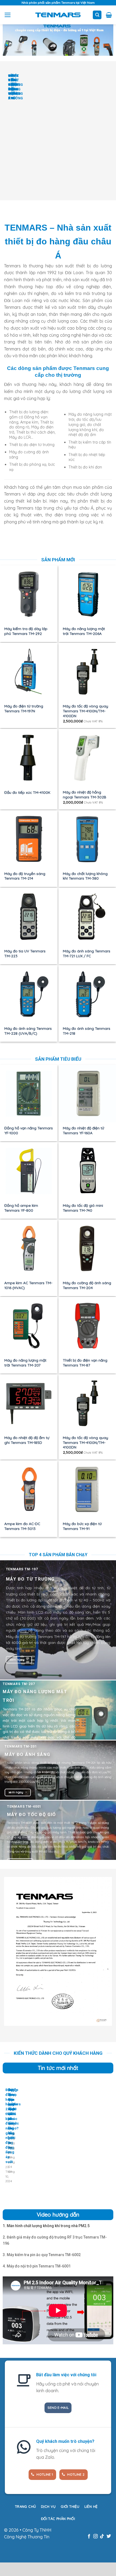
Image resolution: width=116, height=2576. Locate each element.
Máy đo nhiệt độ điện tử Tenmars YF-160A (83, 1130)
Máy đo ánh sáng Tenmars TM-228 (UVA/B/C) (28, 1031)
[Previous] (5, 133)
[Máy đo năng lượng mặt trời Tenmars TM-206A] (87, 594)
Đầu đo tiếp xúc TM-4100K (27, 792)
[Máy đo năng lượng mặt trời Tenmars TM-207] (29, 1326)
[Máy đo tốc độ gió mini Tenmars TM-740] (87, 1171)
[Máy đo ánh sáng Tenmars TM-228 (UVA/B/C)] (29, 994)
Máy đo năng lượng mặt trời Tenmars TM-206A (84, 631)
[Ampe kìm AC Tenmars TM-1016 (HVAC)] (29, 1248)
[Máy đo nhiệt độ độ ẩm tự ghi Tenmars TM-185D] (29, 1403)
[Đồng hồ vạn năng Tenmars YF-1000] (29, 1094)
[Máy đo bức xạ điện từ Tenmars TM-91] (87, 1489)
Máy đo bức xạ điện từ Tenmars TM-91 (82, 1526)
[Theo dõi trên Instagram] (95, 2536)
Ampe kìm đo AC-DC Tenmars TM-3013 (22, 1526)
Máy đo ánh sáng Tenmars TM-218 (87, 1031)
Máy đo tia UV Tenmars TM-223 (25, 953)
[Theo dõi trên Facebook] (89, 2536)
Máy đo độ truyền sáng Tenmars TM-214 (25, 876)
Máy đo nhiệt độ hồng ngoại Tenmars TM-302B (85, 794)
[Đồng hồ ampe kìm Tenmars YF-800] (29, 1171)
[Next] (20, 133)
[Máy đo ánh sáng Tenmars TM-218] (87, 994)
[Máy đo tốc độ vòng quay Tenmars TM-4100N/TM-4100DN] (87, 672)
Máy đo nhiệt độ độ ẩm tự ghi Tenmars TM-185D (27, 1440)
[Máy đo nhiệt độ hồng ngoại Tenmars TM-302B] (87, 758)
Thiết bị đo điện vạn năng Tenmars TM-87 (85, 1363)
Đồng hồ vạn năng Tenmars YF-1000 (29, 1130)
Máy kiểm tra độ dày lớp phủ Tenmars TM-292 (26, 631)
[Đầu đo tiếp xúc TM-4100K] (29, 758)
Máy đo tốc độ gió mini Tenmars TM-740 (83, 1208)
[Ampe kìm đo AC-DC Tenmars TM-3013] (29, 1489)
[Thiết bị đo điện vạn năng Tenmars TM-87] (87, 1326)
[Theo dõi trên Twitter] (109, 2536)
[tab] (46, 2226)
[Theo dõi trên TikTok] (102, 2536)
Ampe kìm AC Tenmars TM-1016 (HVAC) (28, 1285)
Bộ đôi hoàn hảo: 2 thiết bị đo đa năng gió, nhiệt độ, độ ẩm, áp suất (10, 2126)
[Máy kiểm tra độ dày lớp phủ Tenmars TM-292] (29, 594)
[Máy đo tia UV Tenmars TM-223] (29, 917)
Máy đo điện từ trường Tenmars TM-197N (24, 708)
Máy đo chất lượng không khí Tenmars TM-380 (85, 876)
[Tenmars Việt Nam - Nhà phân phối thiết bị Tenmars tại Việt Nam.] (58, 15)
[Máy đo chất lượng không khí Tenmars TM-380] (87, 839)
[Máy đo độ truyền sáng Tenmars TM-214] (29, 839)
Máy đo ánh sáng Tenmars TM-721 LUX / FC (87, 953)
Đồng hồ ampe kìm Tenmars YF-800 (21, 1208)
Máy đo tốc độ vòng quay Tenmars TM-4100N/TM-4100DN (86, 711)
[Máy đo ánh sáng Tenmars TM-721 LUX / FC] (87, 917)
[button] (8, 15)
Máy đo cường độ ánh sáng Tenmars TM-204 (87, 1285)
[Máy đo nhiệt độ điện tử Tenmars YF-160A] (87, 1094)
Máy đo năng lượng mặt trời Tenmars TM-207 (25, 1363)
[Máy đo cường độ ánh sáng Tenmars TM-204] (87, 1248)
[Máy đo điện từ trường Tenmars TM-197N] (29, 672)
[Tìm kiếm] (97, 15)
